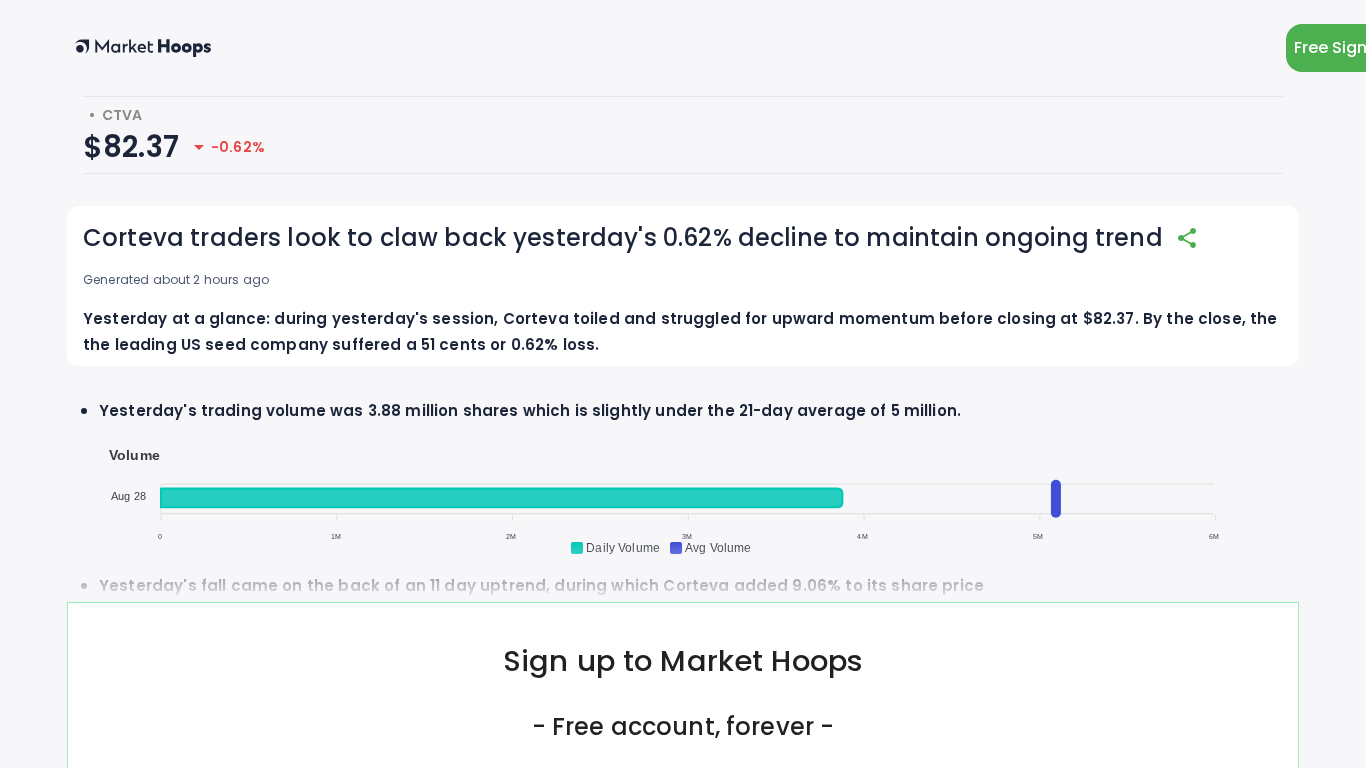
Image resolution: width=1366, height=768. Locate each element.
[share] (1187, 238)
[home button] (143, 48)
